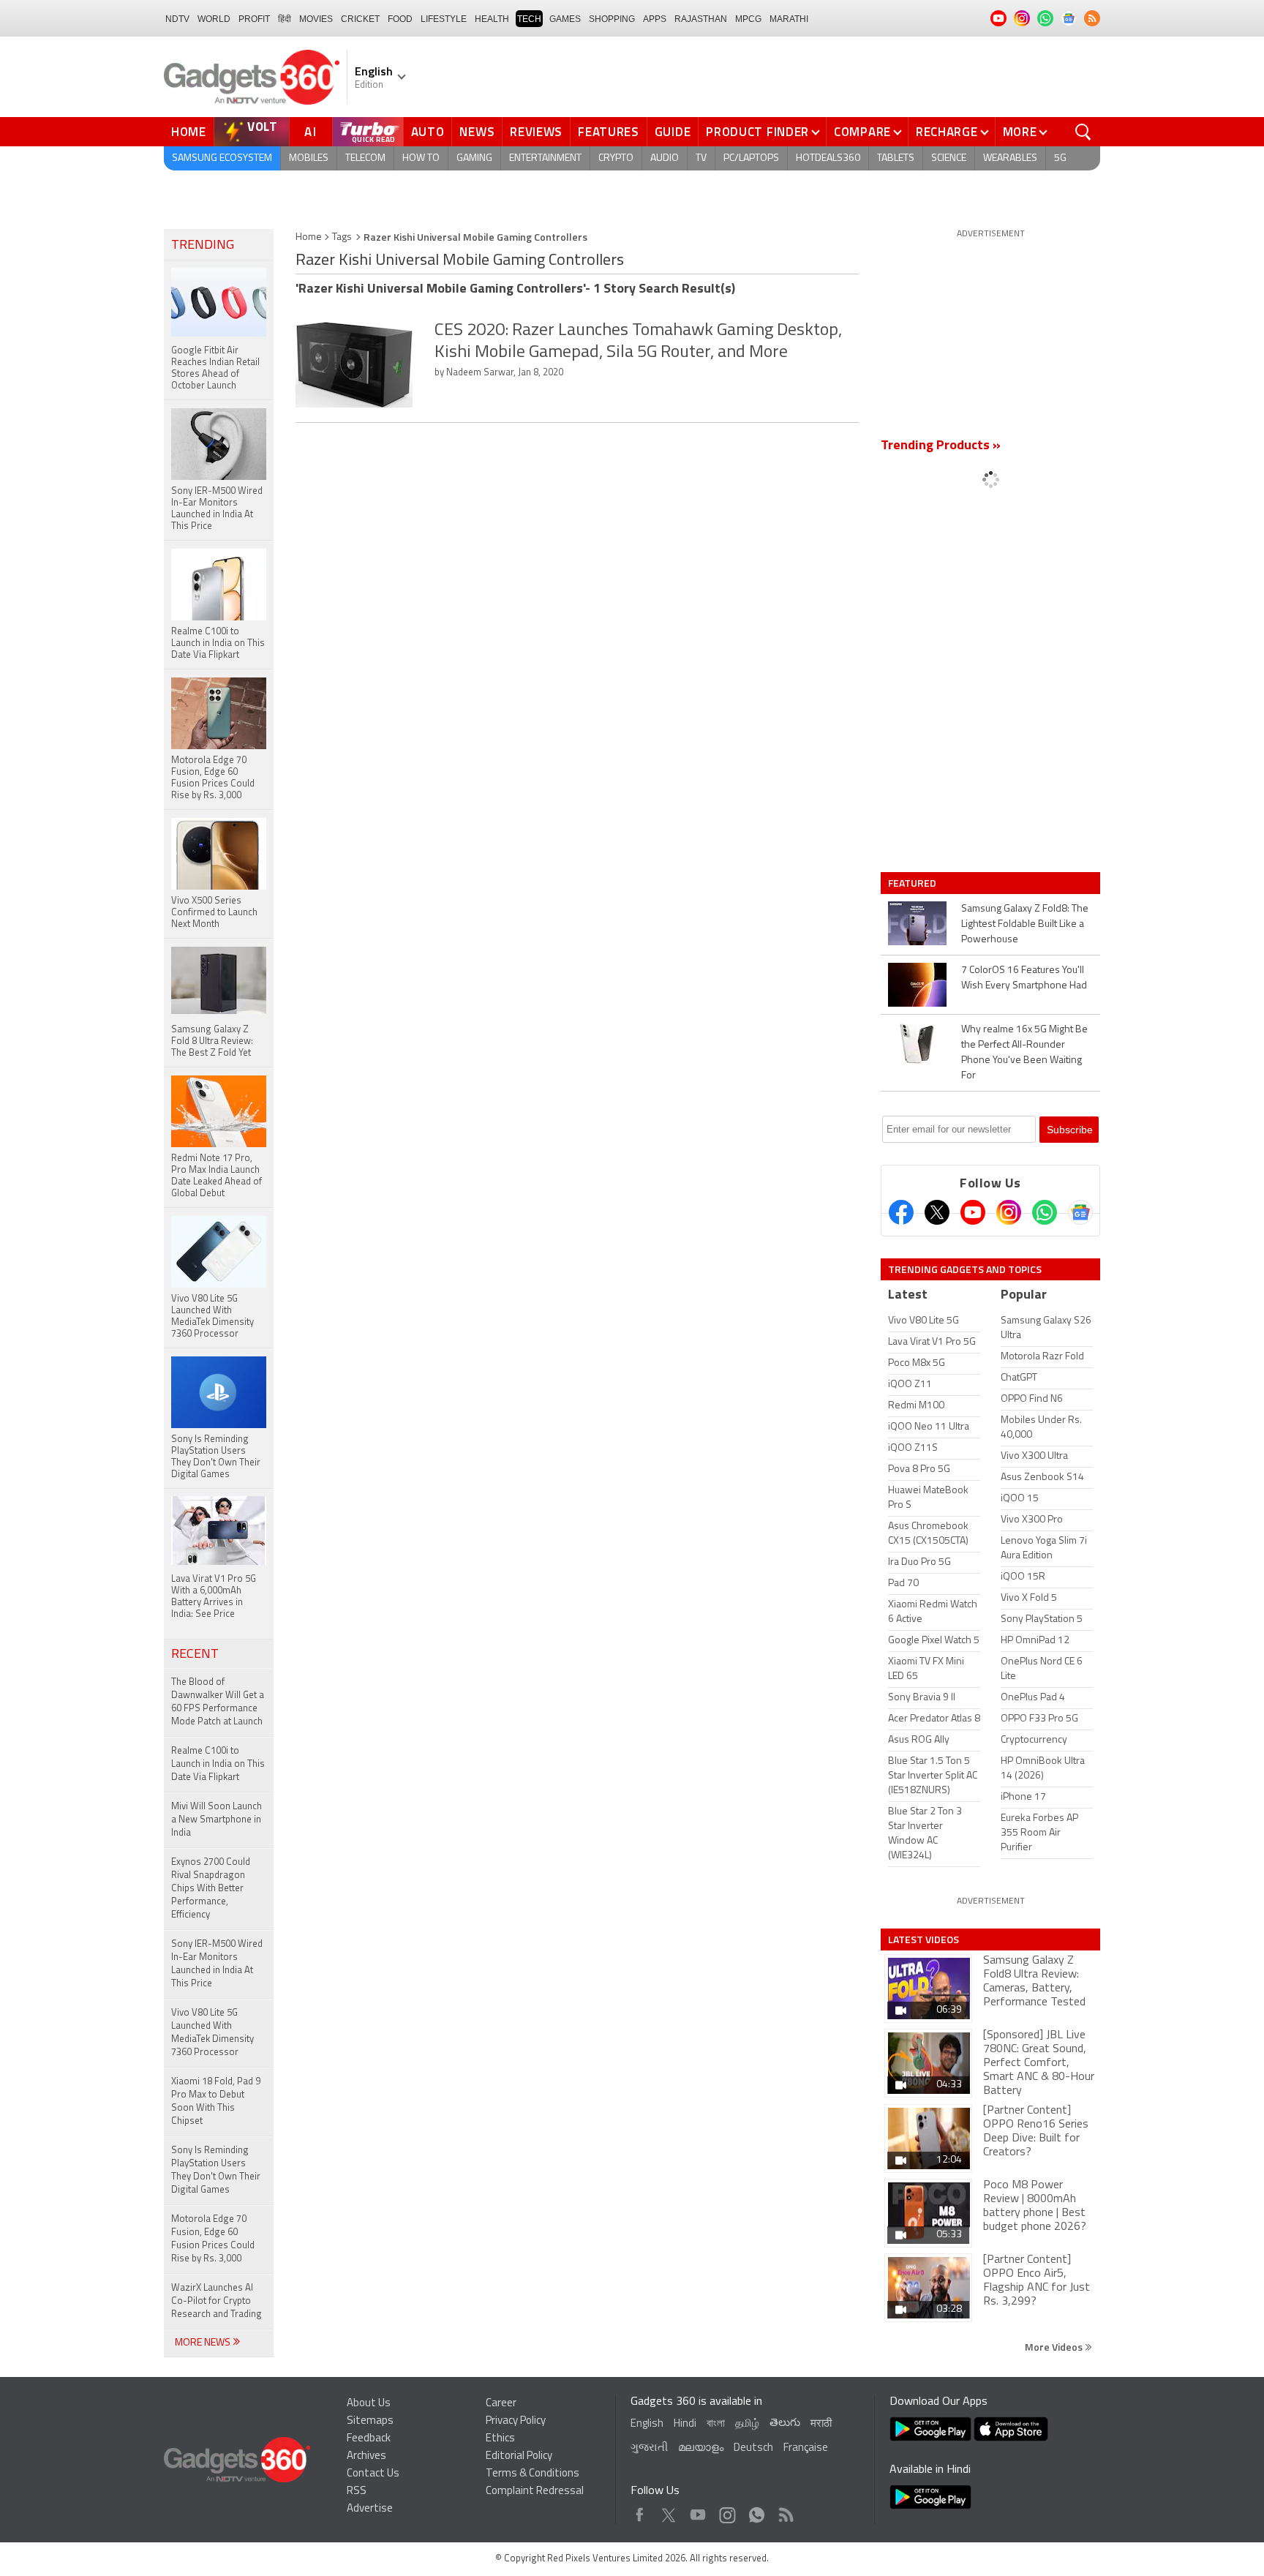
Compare (862, 132)
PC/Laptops (751, 158)
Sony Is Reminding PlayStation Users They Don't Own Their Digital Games (216, 2170)
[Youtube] (973, 1212)
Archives (366, 2456)
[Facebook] (901, 1212)
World (214, 19)
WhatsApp (757, 2511)
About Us (369, 2404)
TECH (529, 19)
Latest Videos (923, 1939)
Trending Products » (941, 446)
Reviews (536, 132)
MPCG (748, 19)
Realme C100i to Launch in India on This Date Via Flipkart (218, 1764)
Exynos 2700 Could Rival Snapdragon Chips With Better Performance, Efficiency (211, 1889)
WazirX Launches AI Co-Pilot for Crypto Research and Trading (217, 2301)
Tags (342, 237)
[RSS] (1092, 18)
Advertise (370, 2509)
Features (609, 132)
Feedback (369, 2439)
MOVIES (316, 19)
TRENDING (203, 246)
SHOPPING (612, 19)
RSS (357, 2491)
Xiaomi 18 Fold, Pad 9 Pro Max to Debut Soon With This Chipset (216, 2102)
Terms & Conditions (533, 2474)
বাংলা (716, 2424)
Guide (673, 132)
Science (949, 158)
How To (421, 158)
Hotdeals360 (828, 158)
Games (565, 19)
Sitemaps (370, 2421)
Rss (785, 2511)
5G (1060, 158)
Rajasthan (701, 19)
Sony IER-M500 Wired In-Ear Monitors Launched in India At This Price (217, 1964)
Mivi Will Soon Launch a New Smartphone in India (217, 1820)
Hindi (685, 2424)
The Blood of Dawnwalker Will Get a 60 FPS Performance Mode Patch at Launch (218, 1702)
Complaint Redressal (535, 2491)
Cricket (360, 19)
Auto (428, 132)
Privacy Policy (516, 2421)
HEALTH (492, 19)
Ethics (500, 2439)
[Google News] (1080, 1212)
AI (311, 132)
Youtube (698, 2511)
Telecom (365, 158)
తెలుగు (785, 2423)
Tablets (896, 158)
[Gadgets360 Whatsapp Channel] (1045, 1212)
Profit (254, 19)
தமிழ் (747, 2424)
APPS (655, 19)
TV (701, 158)
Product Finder (757, 132)
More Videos (1055, 2347)
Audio (665, 158)
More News (204, 2343)
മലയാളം (701, 2448)
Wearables (1010, 158)
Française (806, 2448)
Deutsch (753, 2448)
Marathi (789, 19)
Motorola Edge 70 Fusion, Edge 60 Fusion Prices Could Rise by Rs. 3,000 (213, 2239)
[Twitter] (937, 1212)
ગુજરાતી (649, 2448)
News (477, 132)
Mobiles (309, 158)
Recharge (947, 132)
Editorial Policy (519, 2456)
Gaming (474, 158)
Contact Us (373, 2474)
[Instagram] (1009, 1212)
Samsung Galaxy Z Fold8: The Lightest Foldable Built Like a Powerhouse (1025, 924)
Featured (913, 883)
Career (501, 2404)
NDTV (177, 19)
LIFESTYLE (444, 19)
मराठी (821, 2424)
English (647, 2424)
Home (189, 132)
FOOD (400, 19)
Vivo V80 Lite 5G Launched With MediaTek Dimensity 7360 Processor (212, 2033)
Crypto (616, 158)
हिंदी (285, 19)
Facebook (640, 2511)
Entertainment (545, 158)
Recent (195, 1655)
